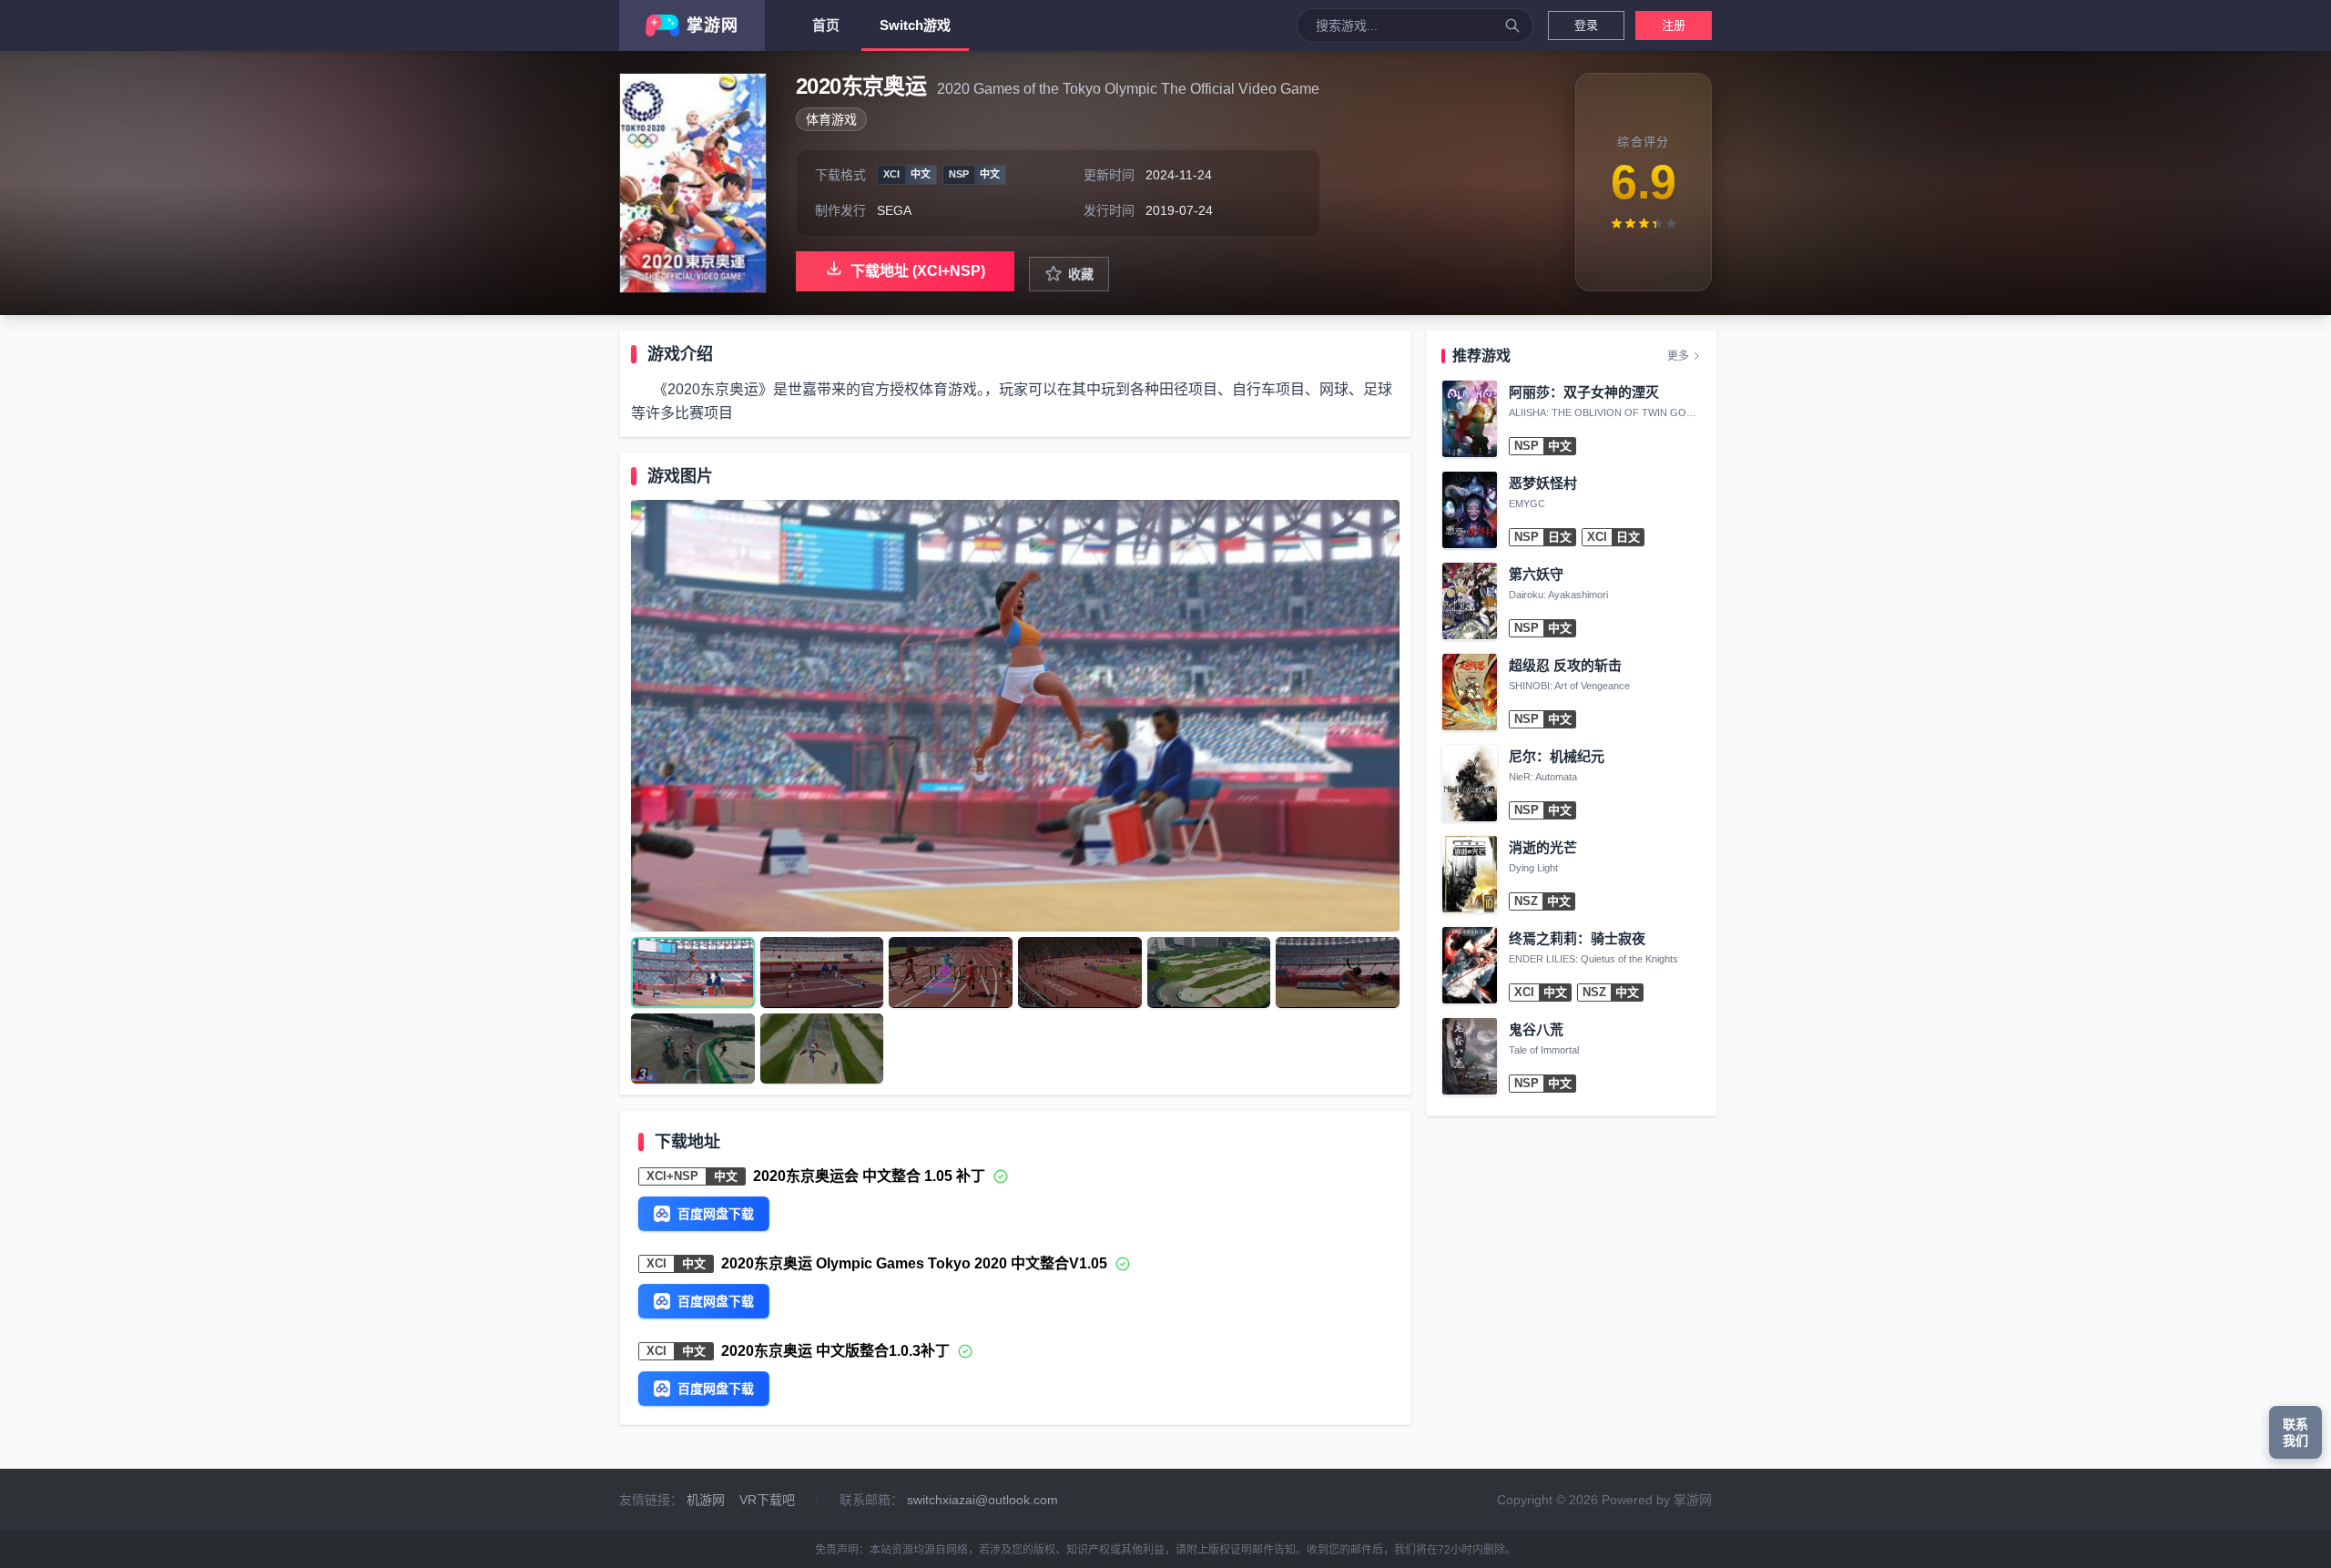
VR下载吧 (767, 1500)
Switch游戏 (915, 25)
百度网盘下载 (716, 1214)
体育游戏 (831, 119)
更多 (1678, 356)
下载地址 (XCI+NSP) (918, 271)
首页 (826, 25)
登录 (1586, 25)
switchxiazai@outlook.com (982, 1500)
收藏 (1081, 274)
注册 (1674, 25)
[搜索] (1512, 25)
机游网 (706, 1500)
